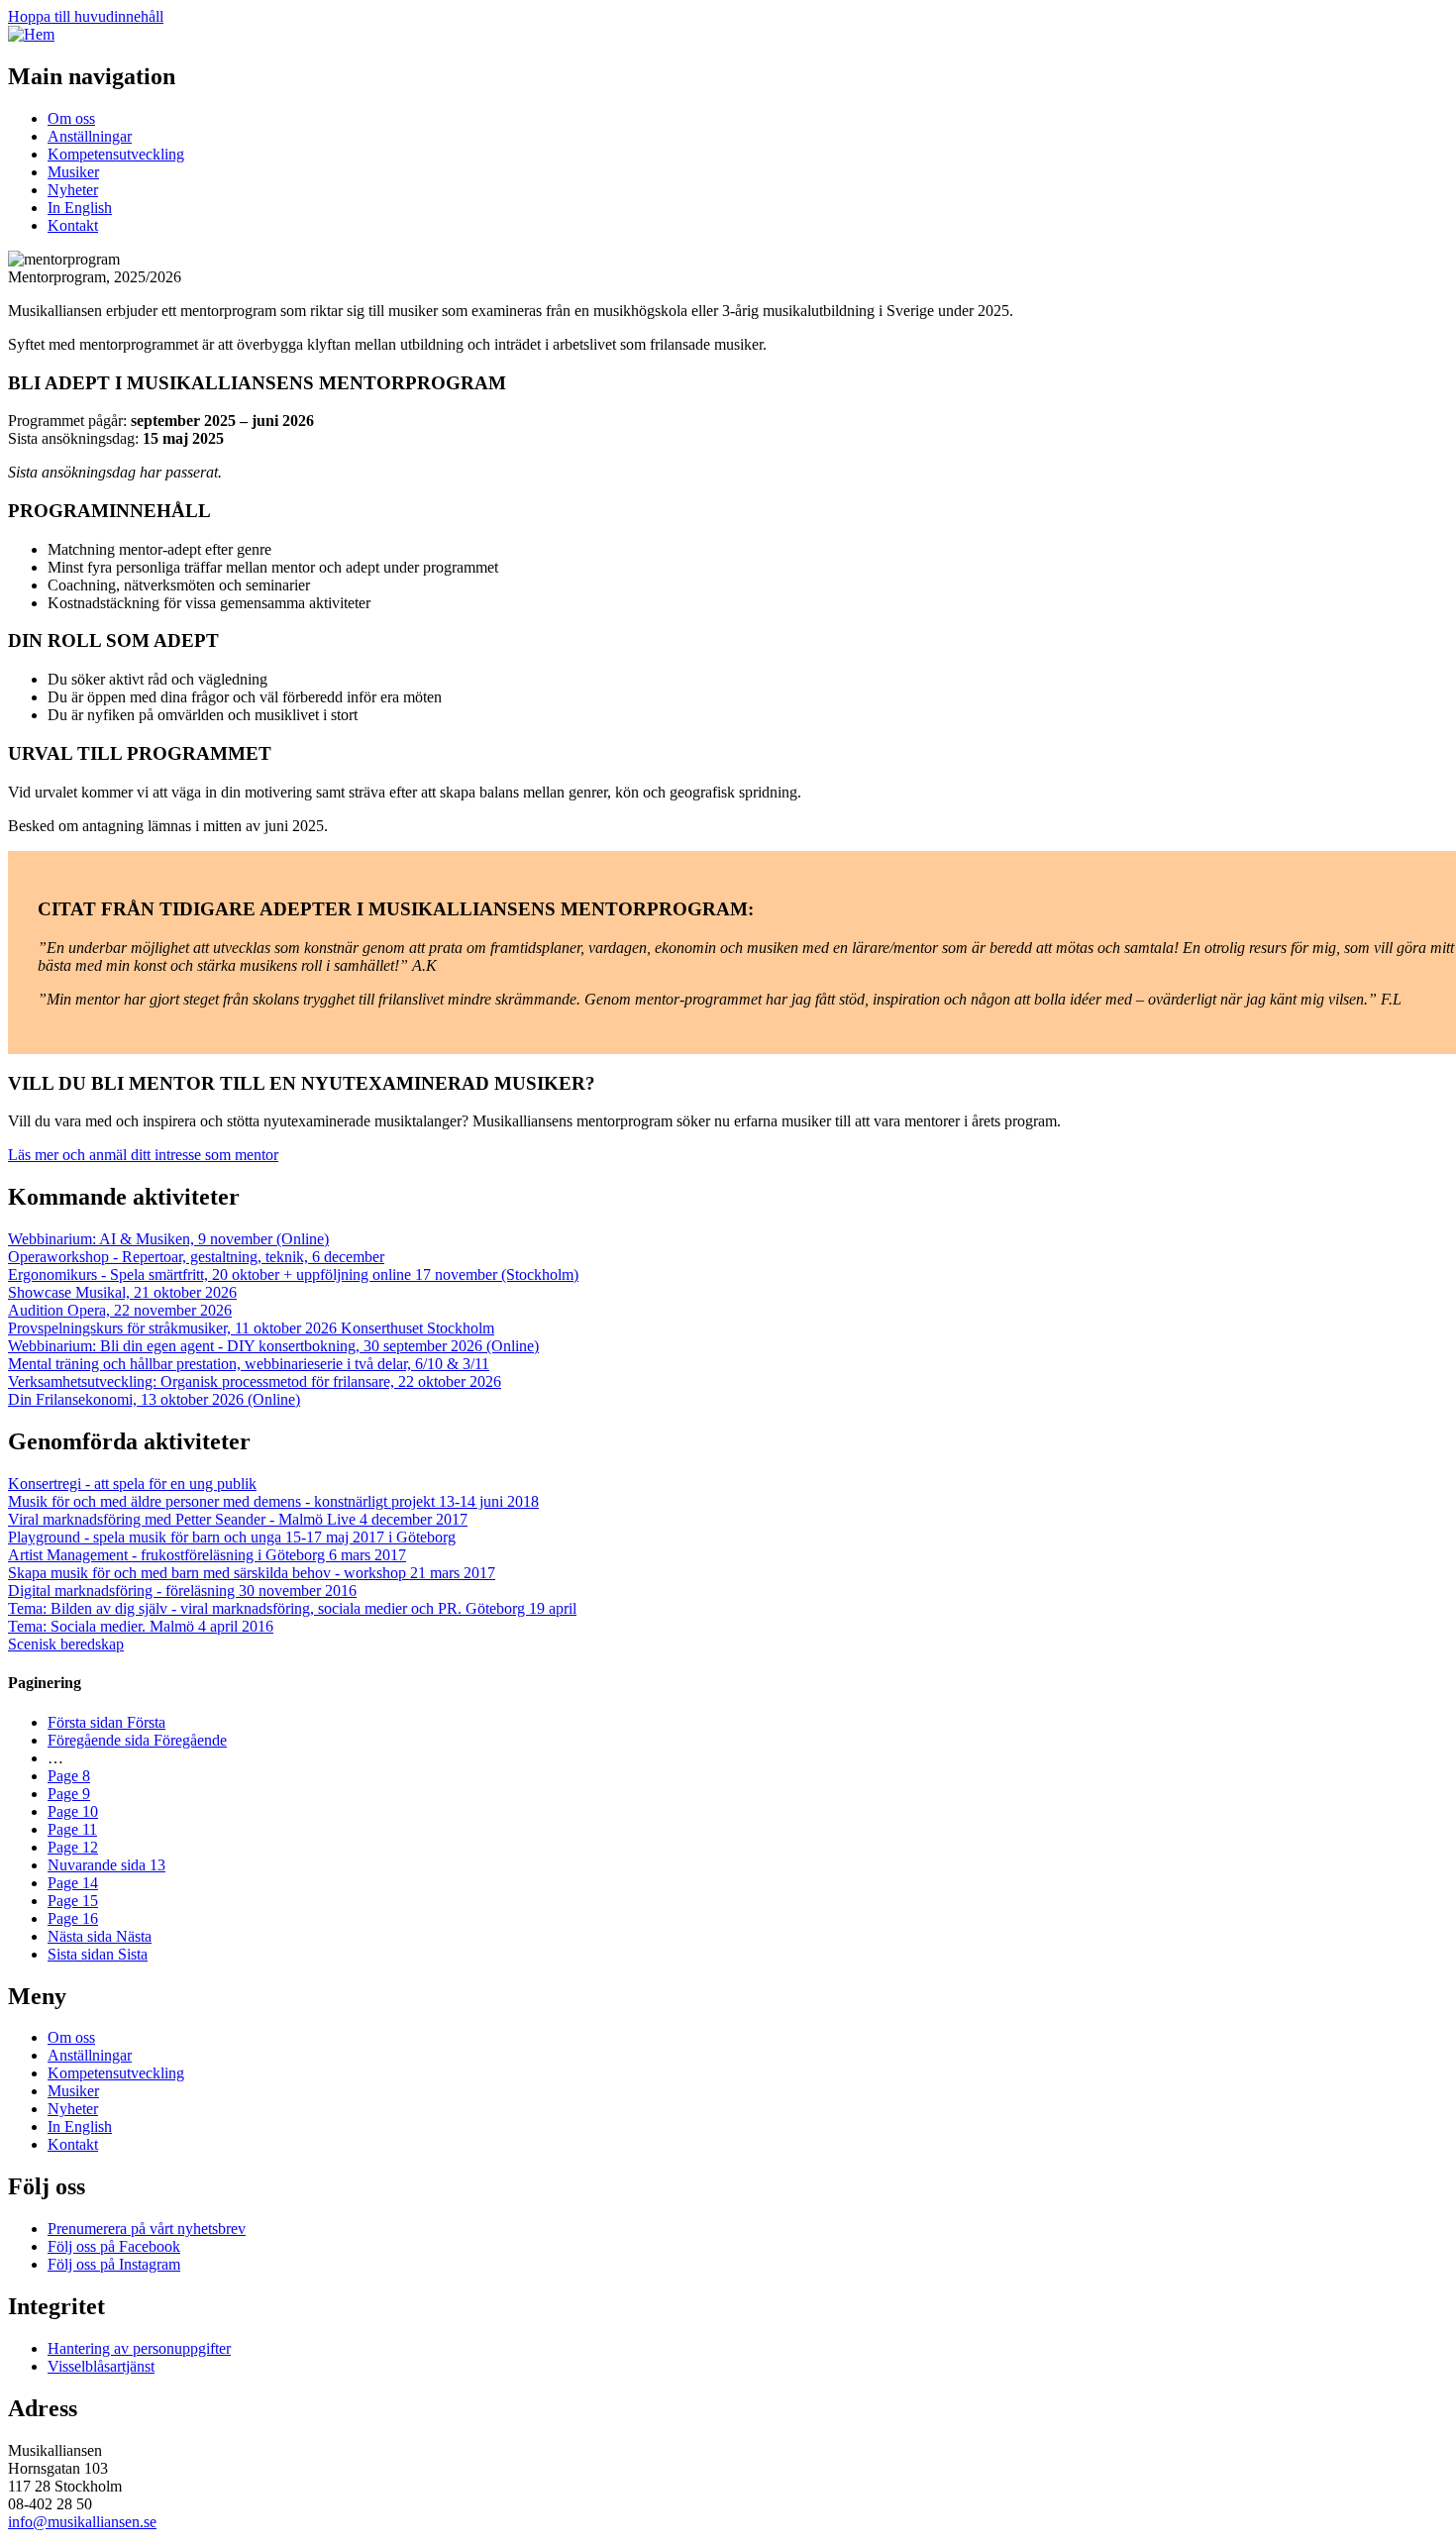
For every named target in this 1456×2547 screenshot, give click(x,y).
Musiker (73, 172)
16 (73, 1918)
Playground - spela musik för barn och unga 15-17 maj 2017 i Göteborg (232, 1537)
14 (73, 1883)
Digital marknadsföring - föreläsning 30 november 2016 (182, 1591)
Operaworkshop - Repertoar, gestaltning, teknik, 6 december (196, 1257)
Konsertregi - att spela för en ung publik (132, 1484)
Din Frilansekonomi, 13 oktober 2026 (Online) (154, 1399)
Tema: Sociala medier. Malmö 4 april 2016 (141, 1626)
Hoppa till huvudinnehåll (86, 16)
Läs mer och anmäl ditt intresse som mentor (143, 1155)
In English (80, 208)
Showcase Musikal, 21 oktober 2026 (122, 1292)
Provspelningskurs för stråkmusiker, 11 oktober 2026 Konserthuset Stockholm (251, 1328)
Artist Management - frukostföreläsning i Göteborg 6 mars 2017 (207, 1555)
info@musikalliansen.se (82, 2522)
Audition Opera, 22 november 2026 (120, 1310)
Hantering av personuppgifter (139, 2348)
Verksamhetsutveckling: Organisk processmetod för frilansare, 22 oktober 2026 (255, 1381)
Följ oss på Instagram (114, 2264)
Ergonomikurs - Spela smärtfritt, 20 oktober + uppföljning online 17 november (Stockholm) (293, 1274)
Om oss (71, 118)
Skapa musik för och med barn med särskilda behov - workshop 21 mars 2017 (252, 1573)
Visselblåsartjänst (101, 2366)
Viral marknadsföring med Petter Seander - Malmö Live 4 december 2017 (238, 1519)
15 (73, 1901)
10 (73, 1811)
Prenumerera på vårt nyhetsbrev (147, 2229)
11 (72, 1829)
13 (106, 1865)
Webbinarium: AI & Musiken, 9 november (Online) (168, 1239)
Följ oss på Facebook (114, 2246)
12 (73, 1847)
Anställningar (90, 136)
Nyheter (73, 190)
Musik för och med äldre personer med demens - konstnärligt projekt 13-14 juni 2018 (273, 1501)
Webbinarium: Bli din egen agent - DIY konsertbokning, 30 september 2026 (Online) (273, 1346)
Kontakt (73, 225)
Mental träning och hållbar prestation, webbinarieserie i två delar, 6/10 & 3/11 (249, 1364)
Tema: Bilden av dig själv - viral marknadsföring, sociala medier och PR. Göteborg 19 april (292, 1608)
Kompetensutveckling (116, 154)
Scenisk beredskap (66, 1644)
